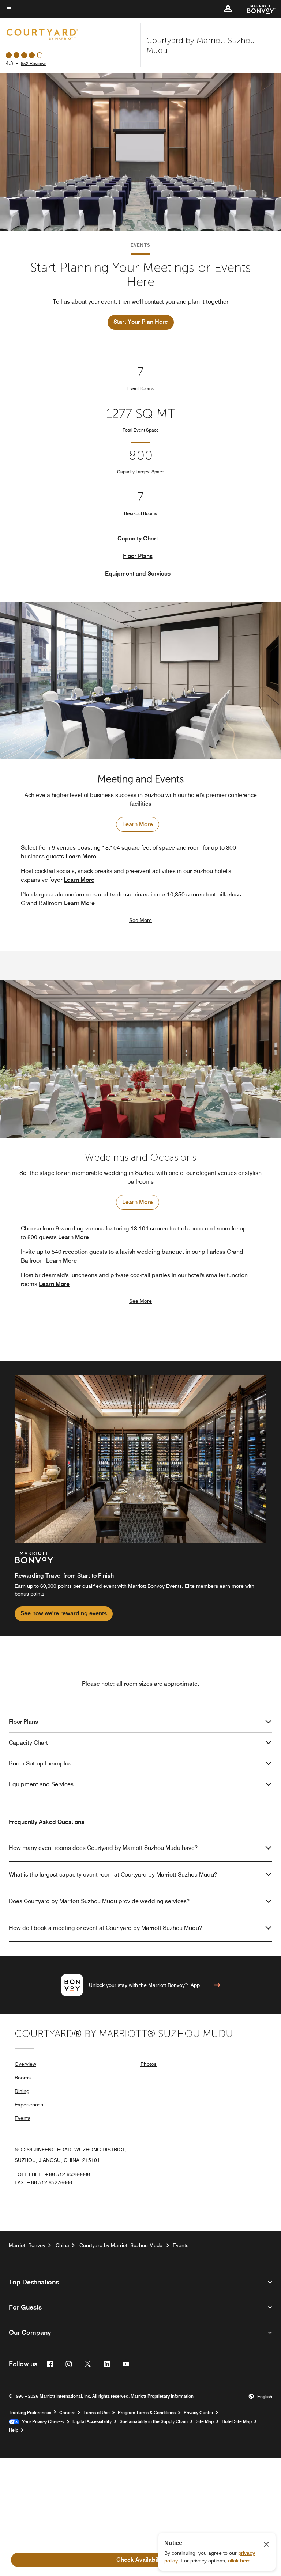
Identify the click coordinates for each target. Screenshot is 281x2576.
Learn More (138, 824)
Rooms (23, 2078)
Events (23, 2118)
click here (239, 2561)
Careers (67, 2413)
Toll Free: (52, 2174)
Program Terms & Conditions (147, 2413)
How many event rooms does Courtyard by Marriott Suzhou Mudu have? (103, 1848)
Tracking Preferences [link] (30, 2413)
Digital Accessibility (92, 2421)
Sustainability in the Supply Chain (154, 2421)
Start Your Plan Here (141, 322)
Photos (149, 2064)
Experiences (29, 2105)
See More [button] (140, 920)
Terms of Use (97, 2413)
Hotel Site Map (237, 2421)
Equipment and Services (138, 574)
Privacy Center (198, 2413)
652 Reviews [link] (34, 63)
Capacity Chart (138, 538)
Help (14, 2430)
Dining (22, 2091)
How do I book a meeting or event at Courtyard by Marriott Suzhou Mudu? (105, 1928)
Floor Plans (138, 556)
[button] (228, 9)
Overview (25, 2064)
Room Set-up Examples (40, 1763)
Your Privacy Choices (42, 2422)
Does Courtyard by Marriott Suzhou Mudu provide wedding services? (99, 1901)
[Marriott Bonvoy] (257, 9)
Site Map (205, 2421)
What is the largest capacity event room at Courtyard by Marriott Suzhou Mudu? (113, 1875)
